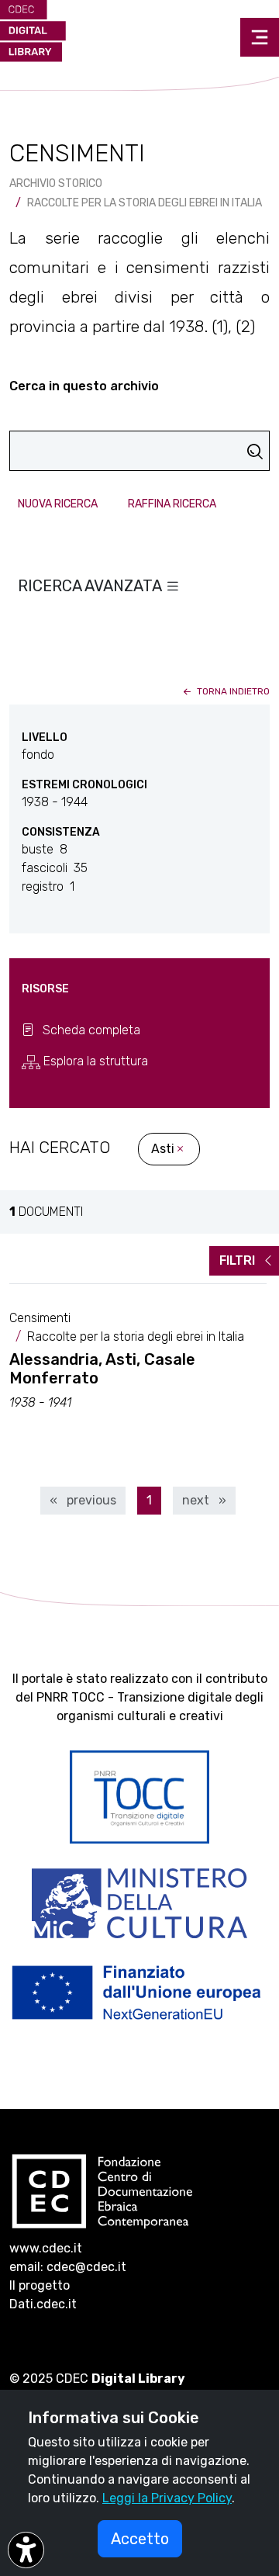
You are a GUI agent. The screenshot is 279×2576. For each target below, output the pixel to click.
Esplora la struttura (94, 1061)
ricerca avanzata (91, 586)
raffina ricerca (172, 504)
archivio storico (56, 184)
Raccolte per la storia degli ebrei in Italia (145, 203)
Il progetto (40, 2285)
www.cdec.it (46, 2248)
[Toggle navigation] (260, 37)
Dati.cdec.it (43, 2304)
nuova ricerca (58, 504)
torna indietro (232, 691)
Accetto (140, 2539)
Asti (163, 1149)
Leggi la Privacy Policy (167, 2498)
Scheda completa (90, 1030)
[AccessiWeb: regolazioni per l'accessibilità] (26, 2550)
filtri (239, 1260)
